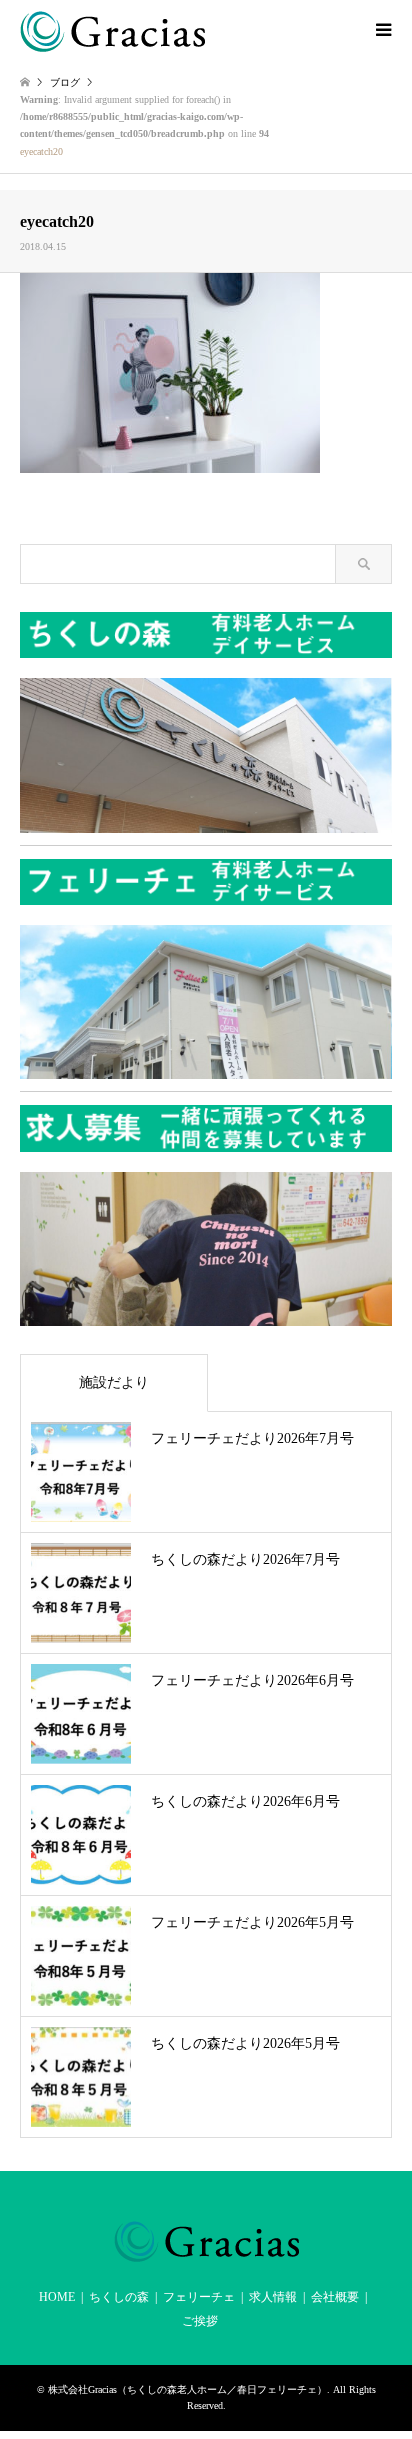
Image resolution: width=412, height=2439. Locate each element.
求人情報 (273, 2297)
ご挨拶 (200, 2321)
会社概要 (335, 2297)
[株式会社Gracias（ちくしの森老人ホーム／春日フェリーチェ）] (112, 30)
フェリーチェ (199, 2297)
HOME (57, 2297)
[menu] (382, 30)
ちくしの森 (119, 2297)
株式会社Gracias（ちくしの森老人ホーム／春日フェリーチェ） (187, 2389)
